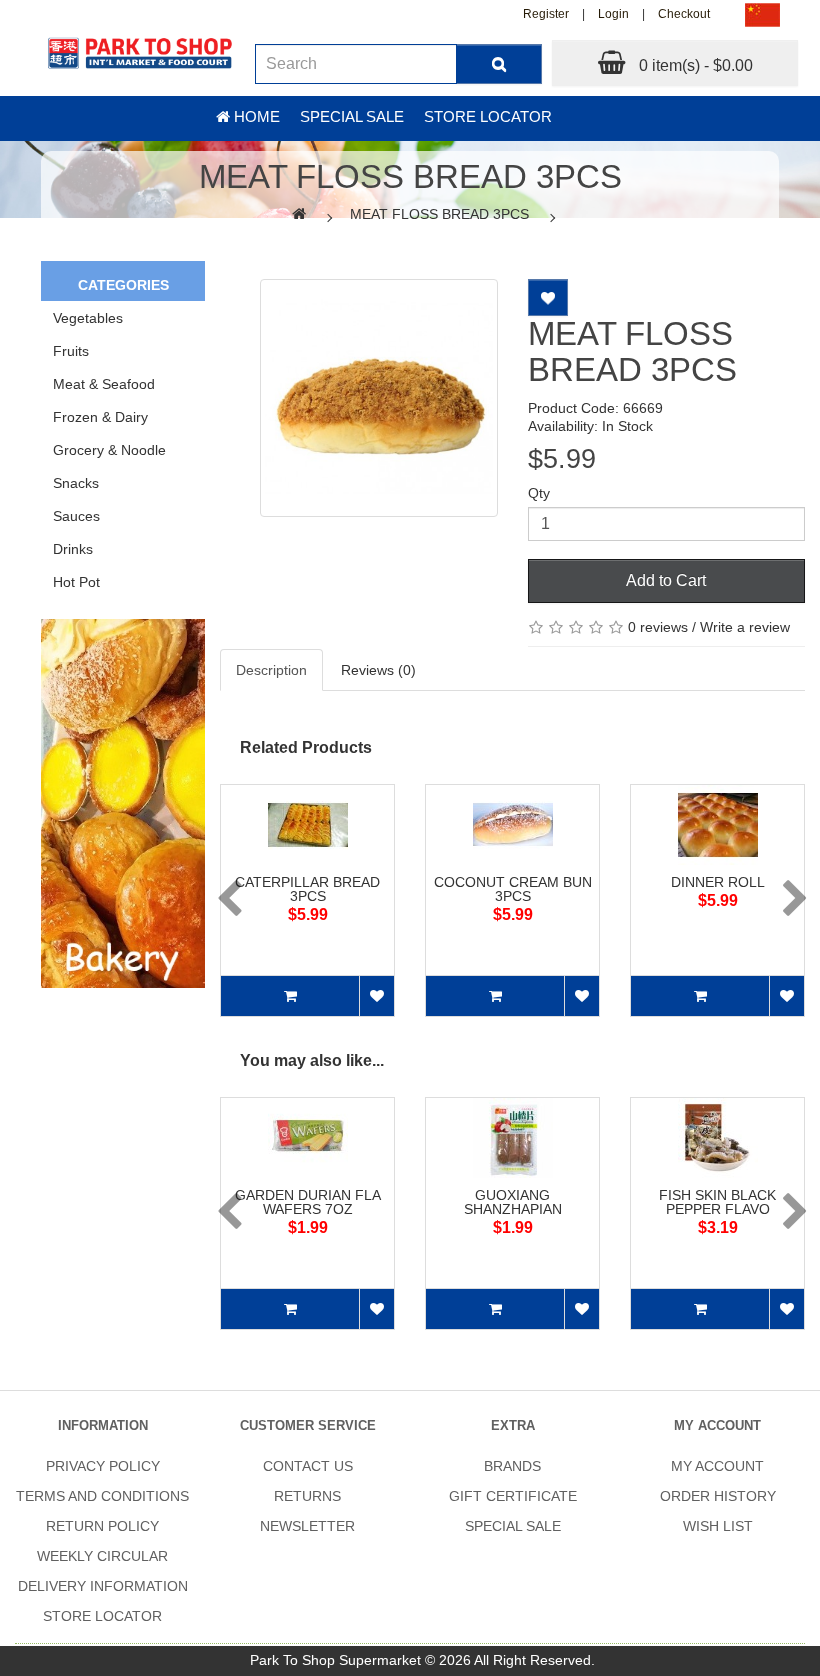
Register (546, 14)
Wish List (718, 1526)
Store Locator (488, 116)
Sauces (76, 516)
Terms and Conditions (102, 1496)
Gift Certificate (513, 1496)
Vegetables (88, 318)
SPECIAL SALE (513, 1526)
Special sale (352, 116)
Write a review (745, 627)
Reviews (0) (378, 670)
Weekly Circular (102, 1556)
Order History (718, 1496)
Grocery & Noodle (109, 450)
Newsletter (307, 1526)
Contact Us (308, 1466)
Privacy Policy (103, 1466)
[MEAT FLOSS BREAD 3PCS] (379, 398)
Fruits (71, 351)
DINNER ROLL (718, 882)
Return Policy (102, 1526)
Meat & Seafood (104, 384)
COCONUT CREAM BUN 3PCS (513, 889)
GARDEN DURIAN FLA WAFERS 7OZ (308, 1202)
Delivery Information (103, 1586)
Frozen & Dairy (100, 417)
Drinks (73, 549)
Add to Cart (666, 580)
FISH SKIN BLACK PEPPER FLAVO (717, 1202)
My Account (717, 1466)
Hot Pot (76, 582)
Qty (539, 493)
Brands (512, 1466)
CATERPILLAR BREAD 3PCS (307, 889)
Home (255, 116)
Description (271, 670)
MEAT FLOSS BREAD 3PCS (439, 214)
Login (613, 14)
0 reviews (658, 627)
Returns (307, 1496)
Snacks (76, 483)
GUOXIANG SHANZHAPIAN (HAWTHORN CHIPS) (512, 1209)
